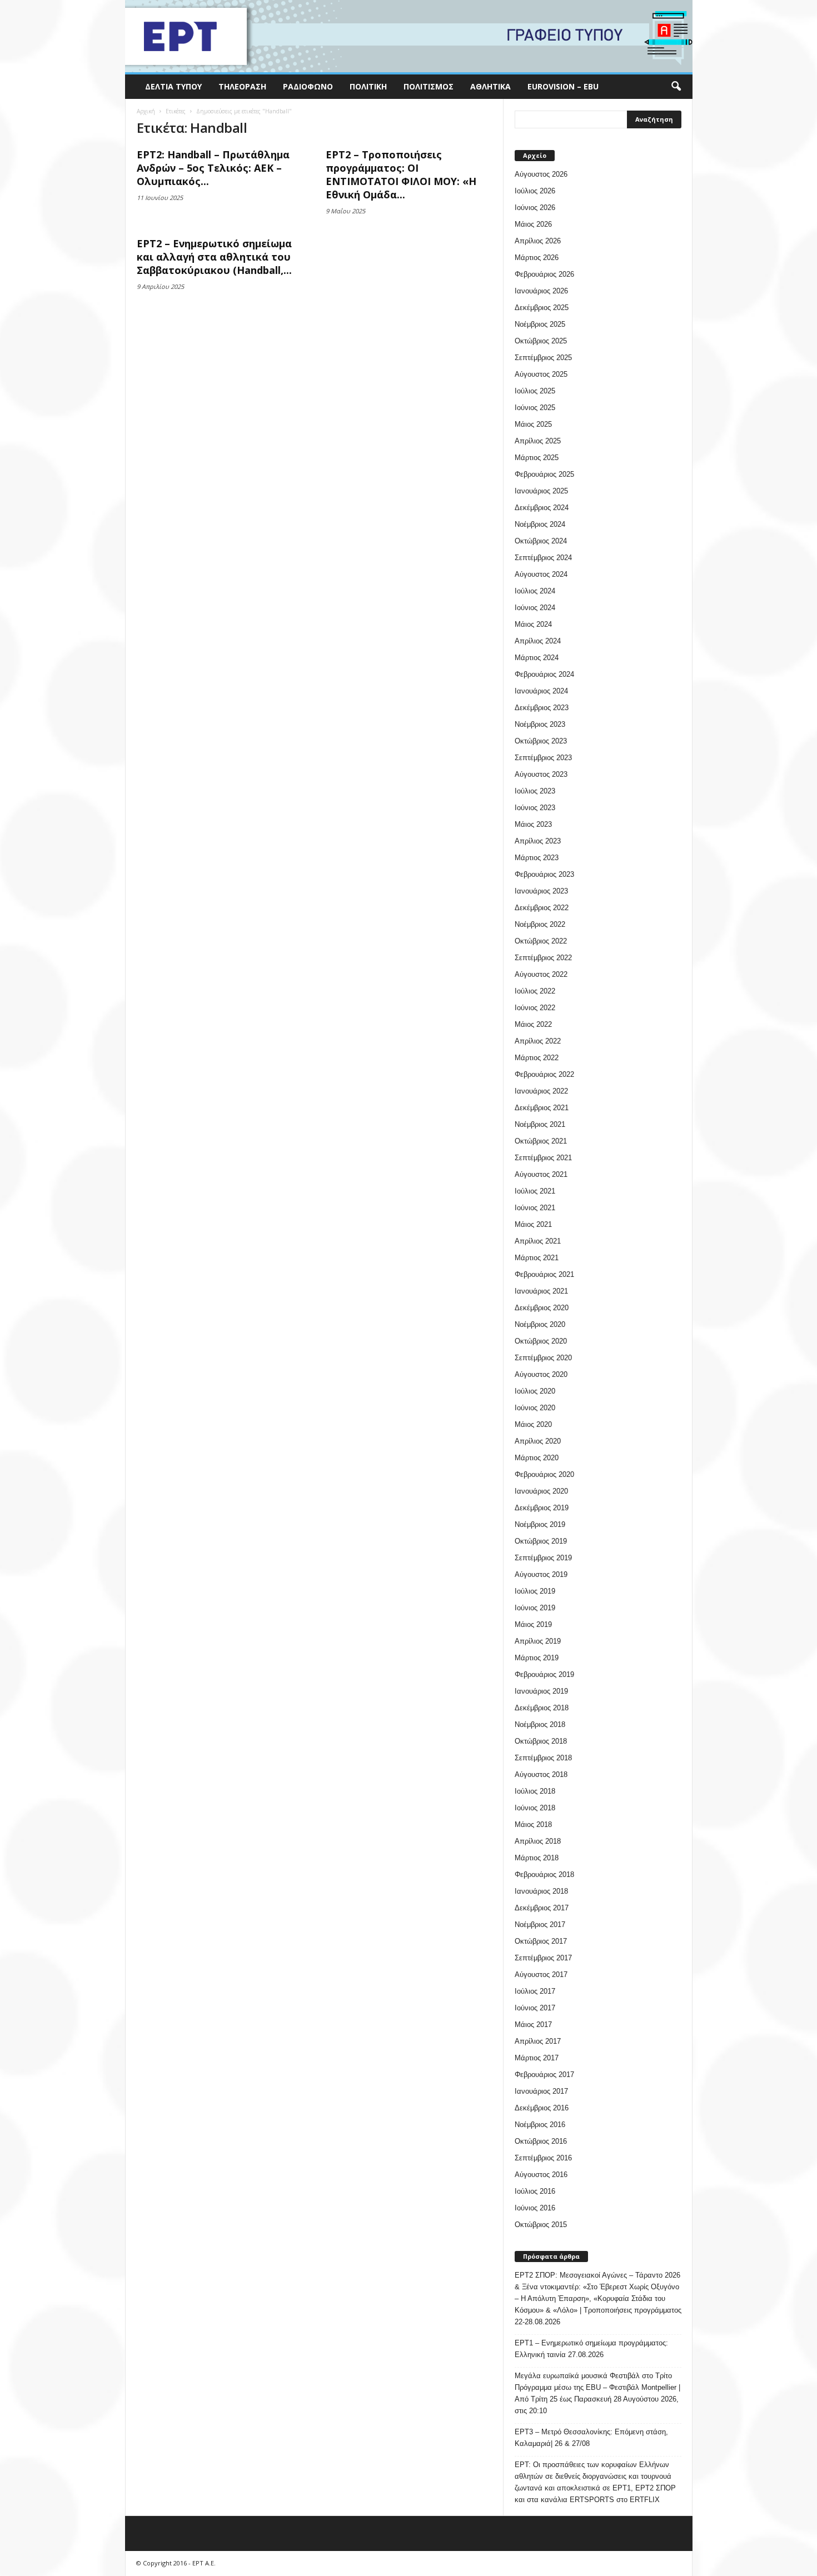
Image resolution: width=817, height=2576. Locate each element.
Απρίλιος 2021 (538, 1241)
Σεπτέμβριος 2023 (543, 758)
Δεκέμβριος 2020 (542, 1308)
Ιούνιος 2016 (535, 2208)
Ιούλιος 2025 (535, 391)
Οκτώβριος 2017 (541, 1941)
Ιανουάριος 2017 (541, 2091)
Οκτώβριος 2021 (541, 1141)
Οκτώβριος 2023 (541, 741)
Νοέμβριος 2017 (540, 1924)
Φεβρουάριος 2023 (544, 874)
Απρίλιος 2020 (538, 1441)
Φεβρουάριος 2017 (544, 2075)
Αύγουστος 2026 (541, 174)
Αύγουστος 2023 (541, 774)
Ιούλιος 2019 (535, 1591)
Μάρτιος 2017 (537, 2058)
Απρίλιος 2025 (538, 441)
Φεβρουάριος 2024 (544, 674)
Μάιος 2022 (533, 1024)
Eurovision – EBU (563, 86)
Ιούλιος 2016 (535, 2191)
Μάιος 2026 (533, 224)
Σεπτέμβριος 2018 (543, 1758)
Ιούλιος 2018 (535, 1791)
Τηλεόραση (242, 86)
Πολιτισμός (429, 86)
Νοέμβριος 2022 (540, 924)
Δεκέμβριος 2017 (542, 1908)
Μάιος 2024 (533, 624)
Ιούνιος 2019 (535, 1608)
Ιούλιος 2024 (535, 591)
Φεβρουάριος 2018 (544, 1874)
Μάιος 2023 (533, 824)
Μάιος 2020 (533, 1424)
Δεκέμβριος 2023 (542, 708)
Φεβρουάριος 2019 (544, 1674)
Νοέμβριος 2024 (540, 524)
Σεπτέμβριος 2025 (543, 358)
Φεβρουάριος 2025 (544, 474)
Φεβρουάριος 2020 (544, 1474)
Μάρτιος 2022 (537, 1058)
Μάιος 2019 (533, 1624)
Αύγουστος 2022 (541, 974)
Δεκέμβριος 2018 (542, 1708)
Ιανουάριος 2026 (541, 291)
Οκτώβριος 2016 (541, 2141)
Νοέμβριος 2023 (540, 724)
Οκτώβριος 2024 (541, 541)
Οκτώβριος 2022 (541, 941)
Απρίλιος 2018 (538, 1841)
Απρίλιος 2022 (538, 1041)
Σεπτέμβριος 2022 (543, 958)
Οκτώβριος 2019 (541, 1541)
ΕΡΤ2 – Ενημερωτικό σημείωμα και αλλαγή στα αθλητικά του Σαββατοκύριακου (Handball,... (214, 257)
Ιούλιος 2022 (535, 991)
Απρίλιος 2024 (538, 641)
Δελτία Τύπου (173, 86)
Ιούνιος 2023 (535, 808)
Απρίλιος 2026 (538, 241)
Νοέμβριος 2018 (540, 1724)
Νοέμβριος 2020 (540, 1324)
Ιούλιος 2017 (535, 1991)
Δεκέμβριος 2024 (542, 508)
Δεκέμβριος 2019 (542, 1508)
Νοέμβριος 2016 (540, 2125)
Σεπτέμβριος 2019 (543, 1558)
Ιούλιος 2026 (535, 191)
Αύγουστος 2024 (541, 574)
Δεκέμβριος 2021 (542, 1108)
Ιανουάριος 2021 (541, 1291)
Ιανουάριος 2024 (541, 691)
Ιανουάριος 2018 (541, 1891)
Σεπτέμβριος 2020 (543, 1358)
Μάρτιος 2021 (537, 1258)
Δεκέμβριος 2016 (542, 2108)
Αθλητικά (490, 86)
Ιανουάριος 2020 (541, 1491)
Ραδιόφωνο (308, 86)
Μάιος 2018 (533, 1824)
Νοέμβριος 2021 (540, 1124)
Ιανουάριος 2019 (541, 1691)
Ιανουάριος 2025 (541, 491)
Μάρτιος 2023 (537, 858)
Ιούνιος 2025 (535, 408)
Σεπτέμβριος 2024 (543, 558)
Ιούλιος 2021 (535, 1191)
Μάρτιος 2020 (537, 1458)
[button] (676, 87)
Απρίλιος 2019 (538, 1641)
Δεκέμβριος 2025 (542, 308)
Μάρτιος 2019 (537, 1658)
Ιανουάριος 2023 (541, 891)
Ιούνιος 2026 (535, 208)
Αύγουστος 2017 (541, 1975)
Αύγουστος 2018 (541, 1774)
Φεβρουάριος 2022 (544, 1074)
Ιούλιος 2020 (535, 1391)
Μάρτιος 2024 (537, 658)
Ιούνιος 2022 (535, 1008)
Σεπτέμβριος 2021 (543, 1158)
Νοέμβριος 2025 (540, 324)
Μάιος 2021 (533, 1224)
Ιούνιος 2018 (535, 1808)
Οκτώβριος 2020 (541, 1341)
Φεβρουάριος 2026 (544, 274)
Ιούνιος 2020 (535, 1408)
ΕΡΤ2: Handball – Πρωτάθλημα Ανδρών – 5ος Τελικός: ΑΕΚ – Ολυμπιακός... (213, 168)
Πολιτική (368, 86)
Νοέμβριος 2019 (540, 1524)
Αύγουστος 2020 (541, 1374)
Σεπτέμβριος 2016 (543, 2158)
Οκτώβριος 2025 (541, 341)
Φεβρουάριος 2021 (544, 1274)
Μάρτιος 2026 (537, 258)
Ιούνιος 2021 (535, 1208)
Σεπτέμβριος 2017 (543, 1958)
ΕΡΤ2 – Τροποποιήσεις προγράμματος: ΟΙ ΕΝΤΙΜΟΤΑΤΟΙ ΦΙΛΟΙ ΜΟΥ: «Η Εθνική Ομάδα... (401, 174)
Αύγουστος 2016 (541, 2175)
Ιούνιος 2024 (535, 608)
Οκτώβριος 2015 (541, 2225)
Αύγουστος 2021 (541, 1174)
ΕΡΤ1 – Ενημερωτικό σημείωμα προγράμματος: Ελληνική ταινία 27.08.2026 (591, 2349)
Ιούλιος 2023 (535, 791)
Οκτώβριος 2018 (541, 1741)
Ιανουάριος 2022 (541, 1091)
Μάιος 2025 (533, 424)
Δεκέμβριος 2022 (542, 908)
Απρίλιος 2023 (538, 841)
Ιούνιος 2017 (535, 2008)
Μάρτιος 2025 (537, 458)
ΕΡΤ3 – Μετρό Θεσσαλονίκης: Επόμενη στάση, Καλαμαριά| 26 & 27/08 (591, 2438)
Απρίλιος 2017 (538, 2041)
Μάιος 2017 (533, 2025)
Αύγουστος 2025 (541, 374)
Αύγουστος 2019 (541, 1574)
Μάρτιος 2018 (537, 1858)
